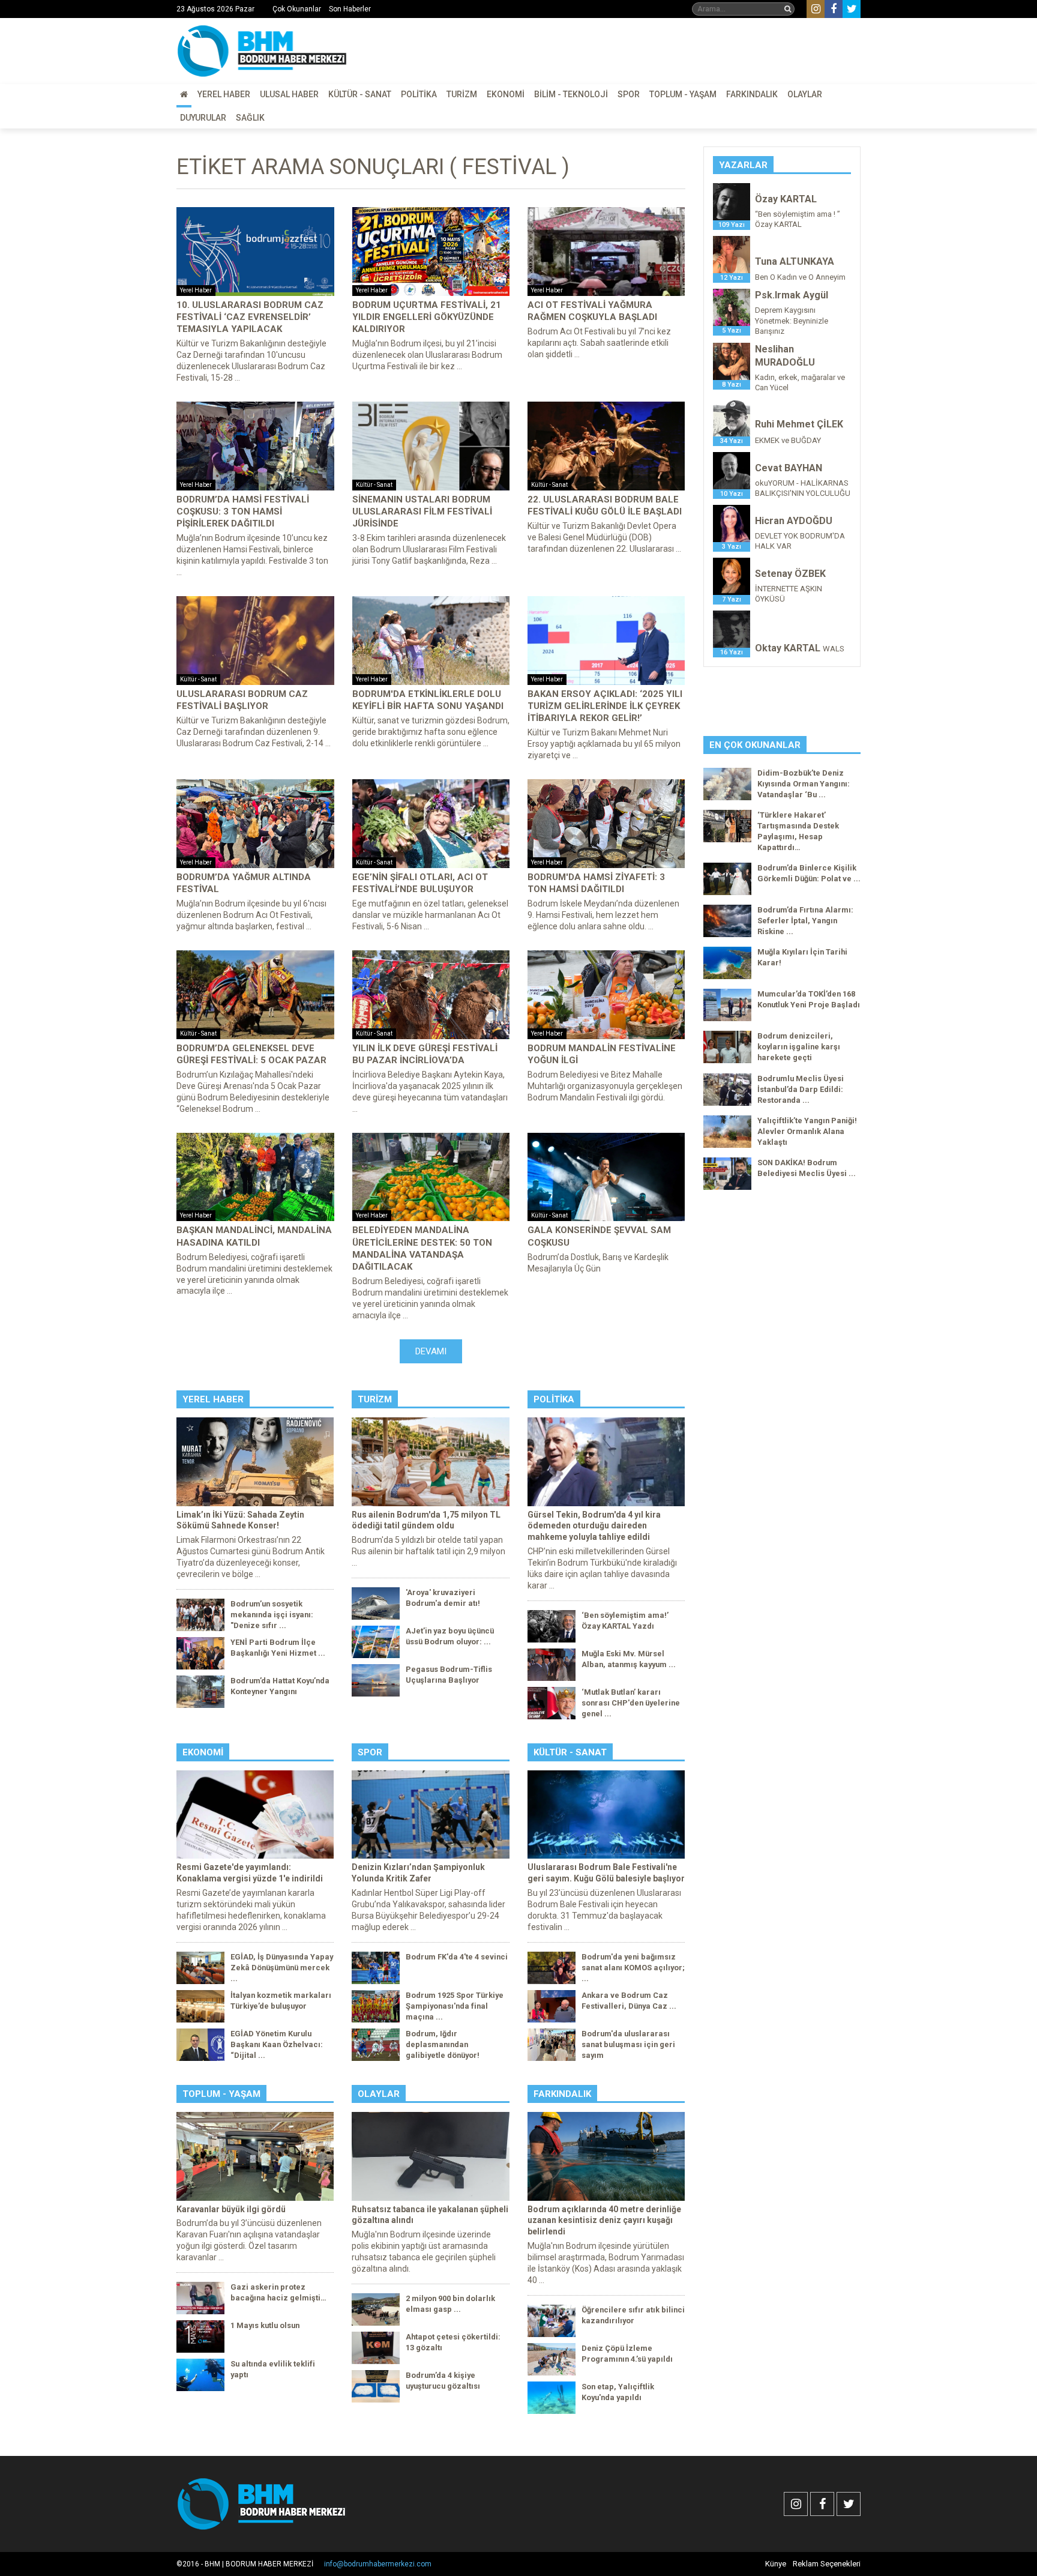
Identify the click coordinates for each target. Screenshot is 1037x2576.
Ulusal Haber (289, 94)
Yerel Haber (224, 94)
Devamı (431, 1351)
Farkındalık (752, 94)
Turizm (462, 94)
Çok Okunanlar (297, 9)
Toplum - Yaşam (683, 94)
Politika (419, 94)
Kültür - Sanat (360, 94)
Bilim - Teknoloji (571, 94)
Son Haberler (350, 9)
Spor (629, 94)
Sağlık (250, 118)
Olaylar (805, 94)
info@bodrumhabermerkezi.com (378, 2564)
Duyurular (203, 118)
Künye (776, 2564)
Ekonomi (506, 94)
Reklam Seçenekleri (827, 2564)
